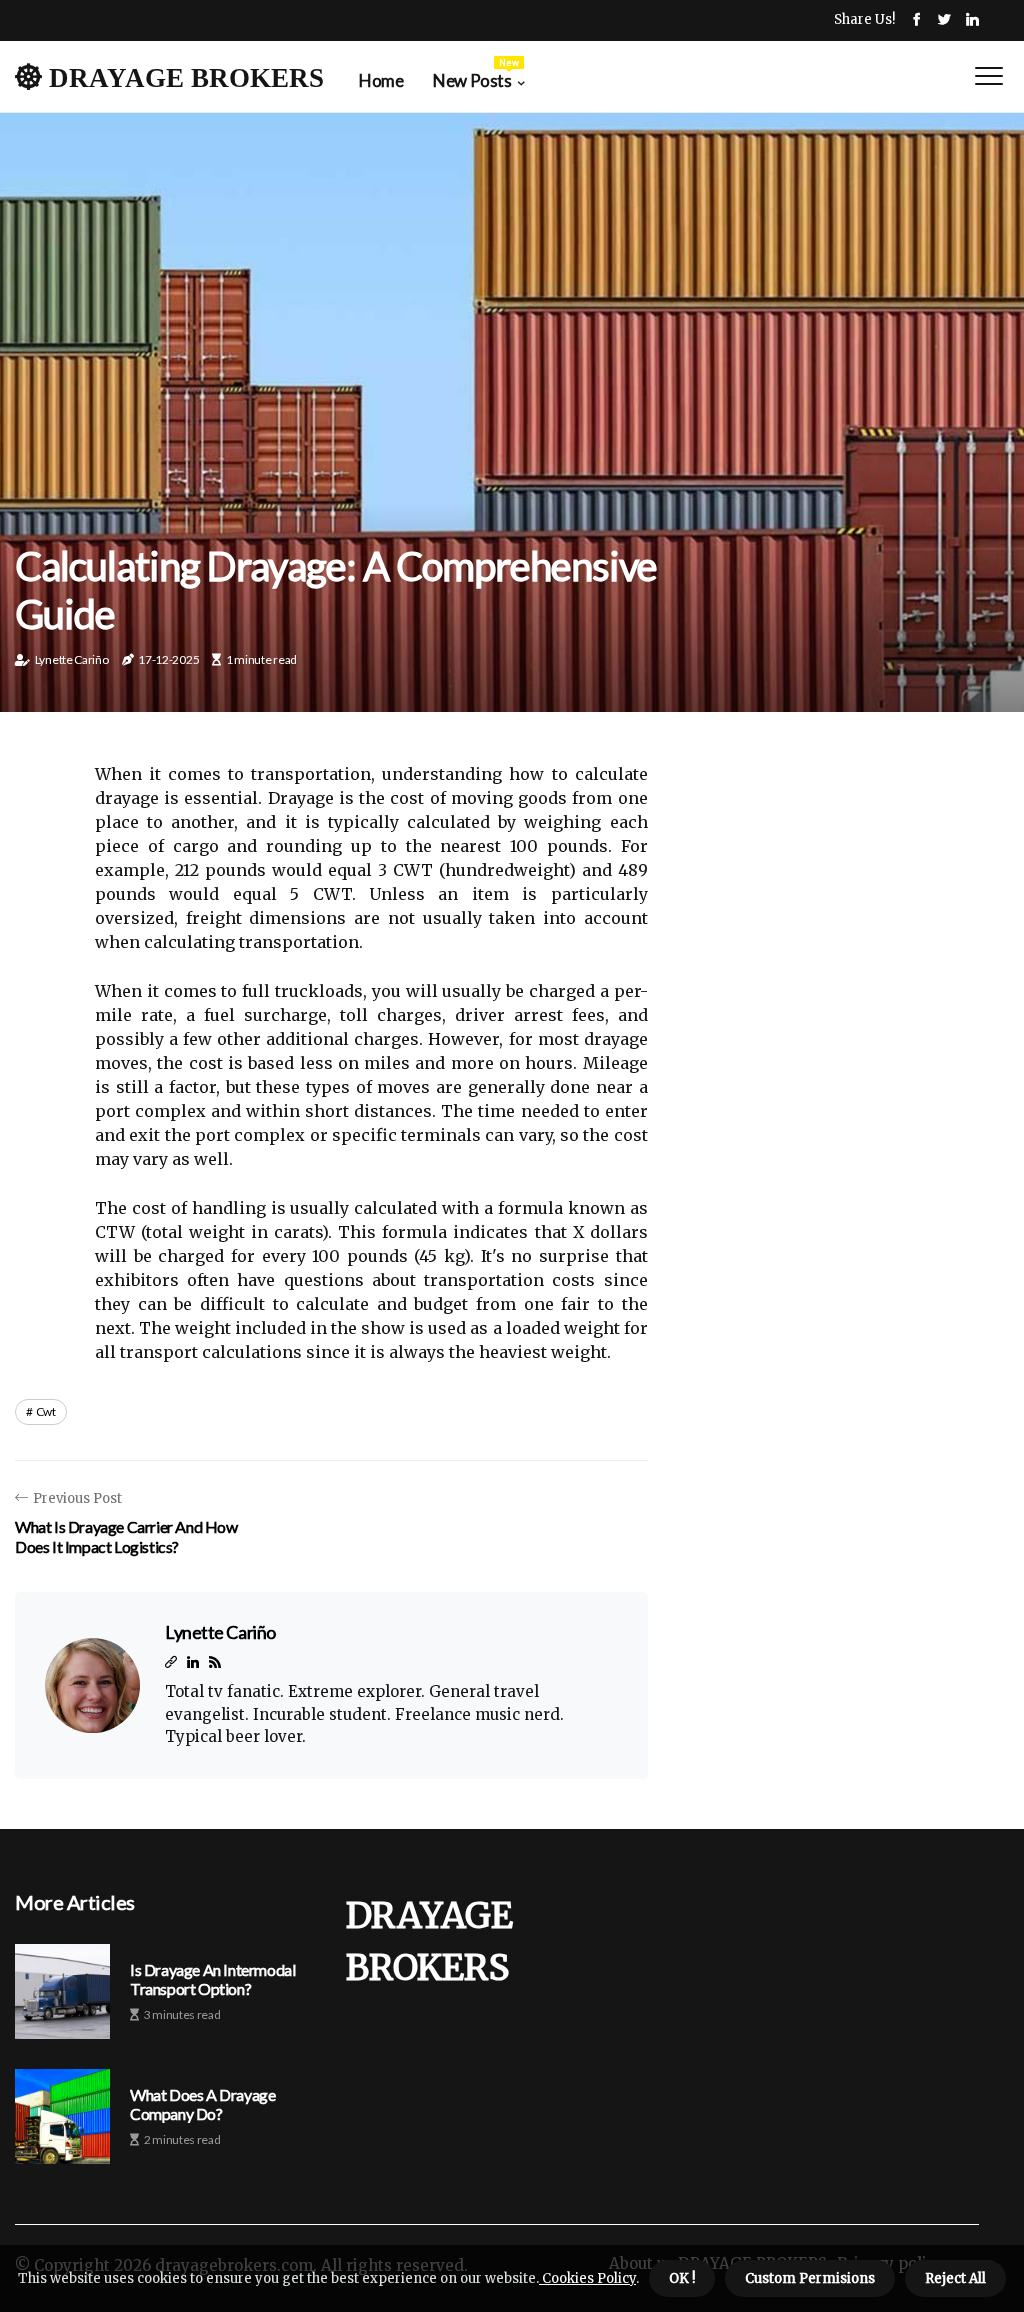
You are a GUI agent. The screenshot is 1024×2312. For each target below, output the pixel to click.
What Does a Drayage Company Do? (202, 2104)
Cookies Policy (587, 2278)
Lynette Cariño (72, 659)
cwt (46, 1411)
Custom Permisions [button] (810, 2278)
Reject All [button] (955, 2278)
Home (381, 80)
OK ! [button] (682, 2278)
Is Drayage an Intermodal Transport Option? (212, 1979)
